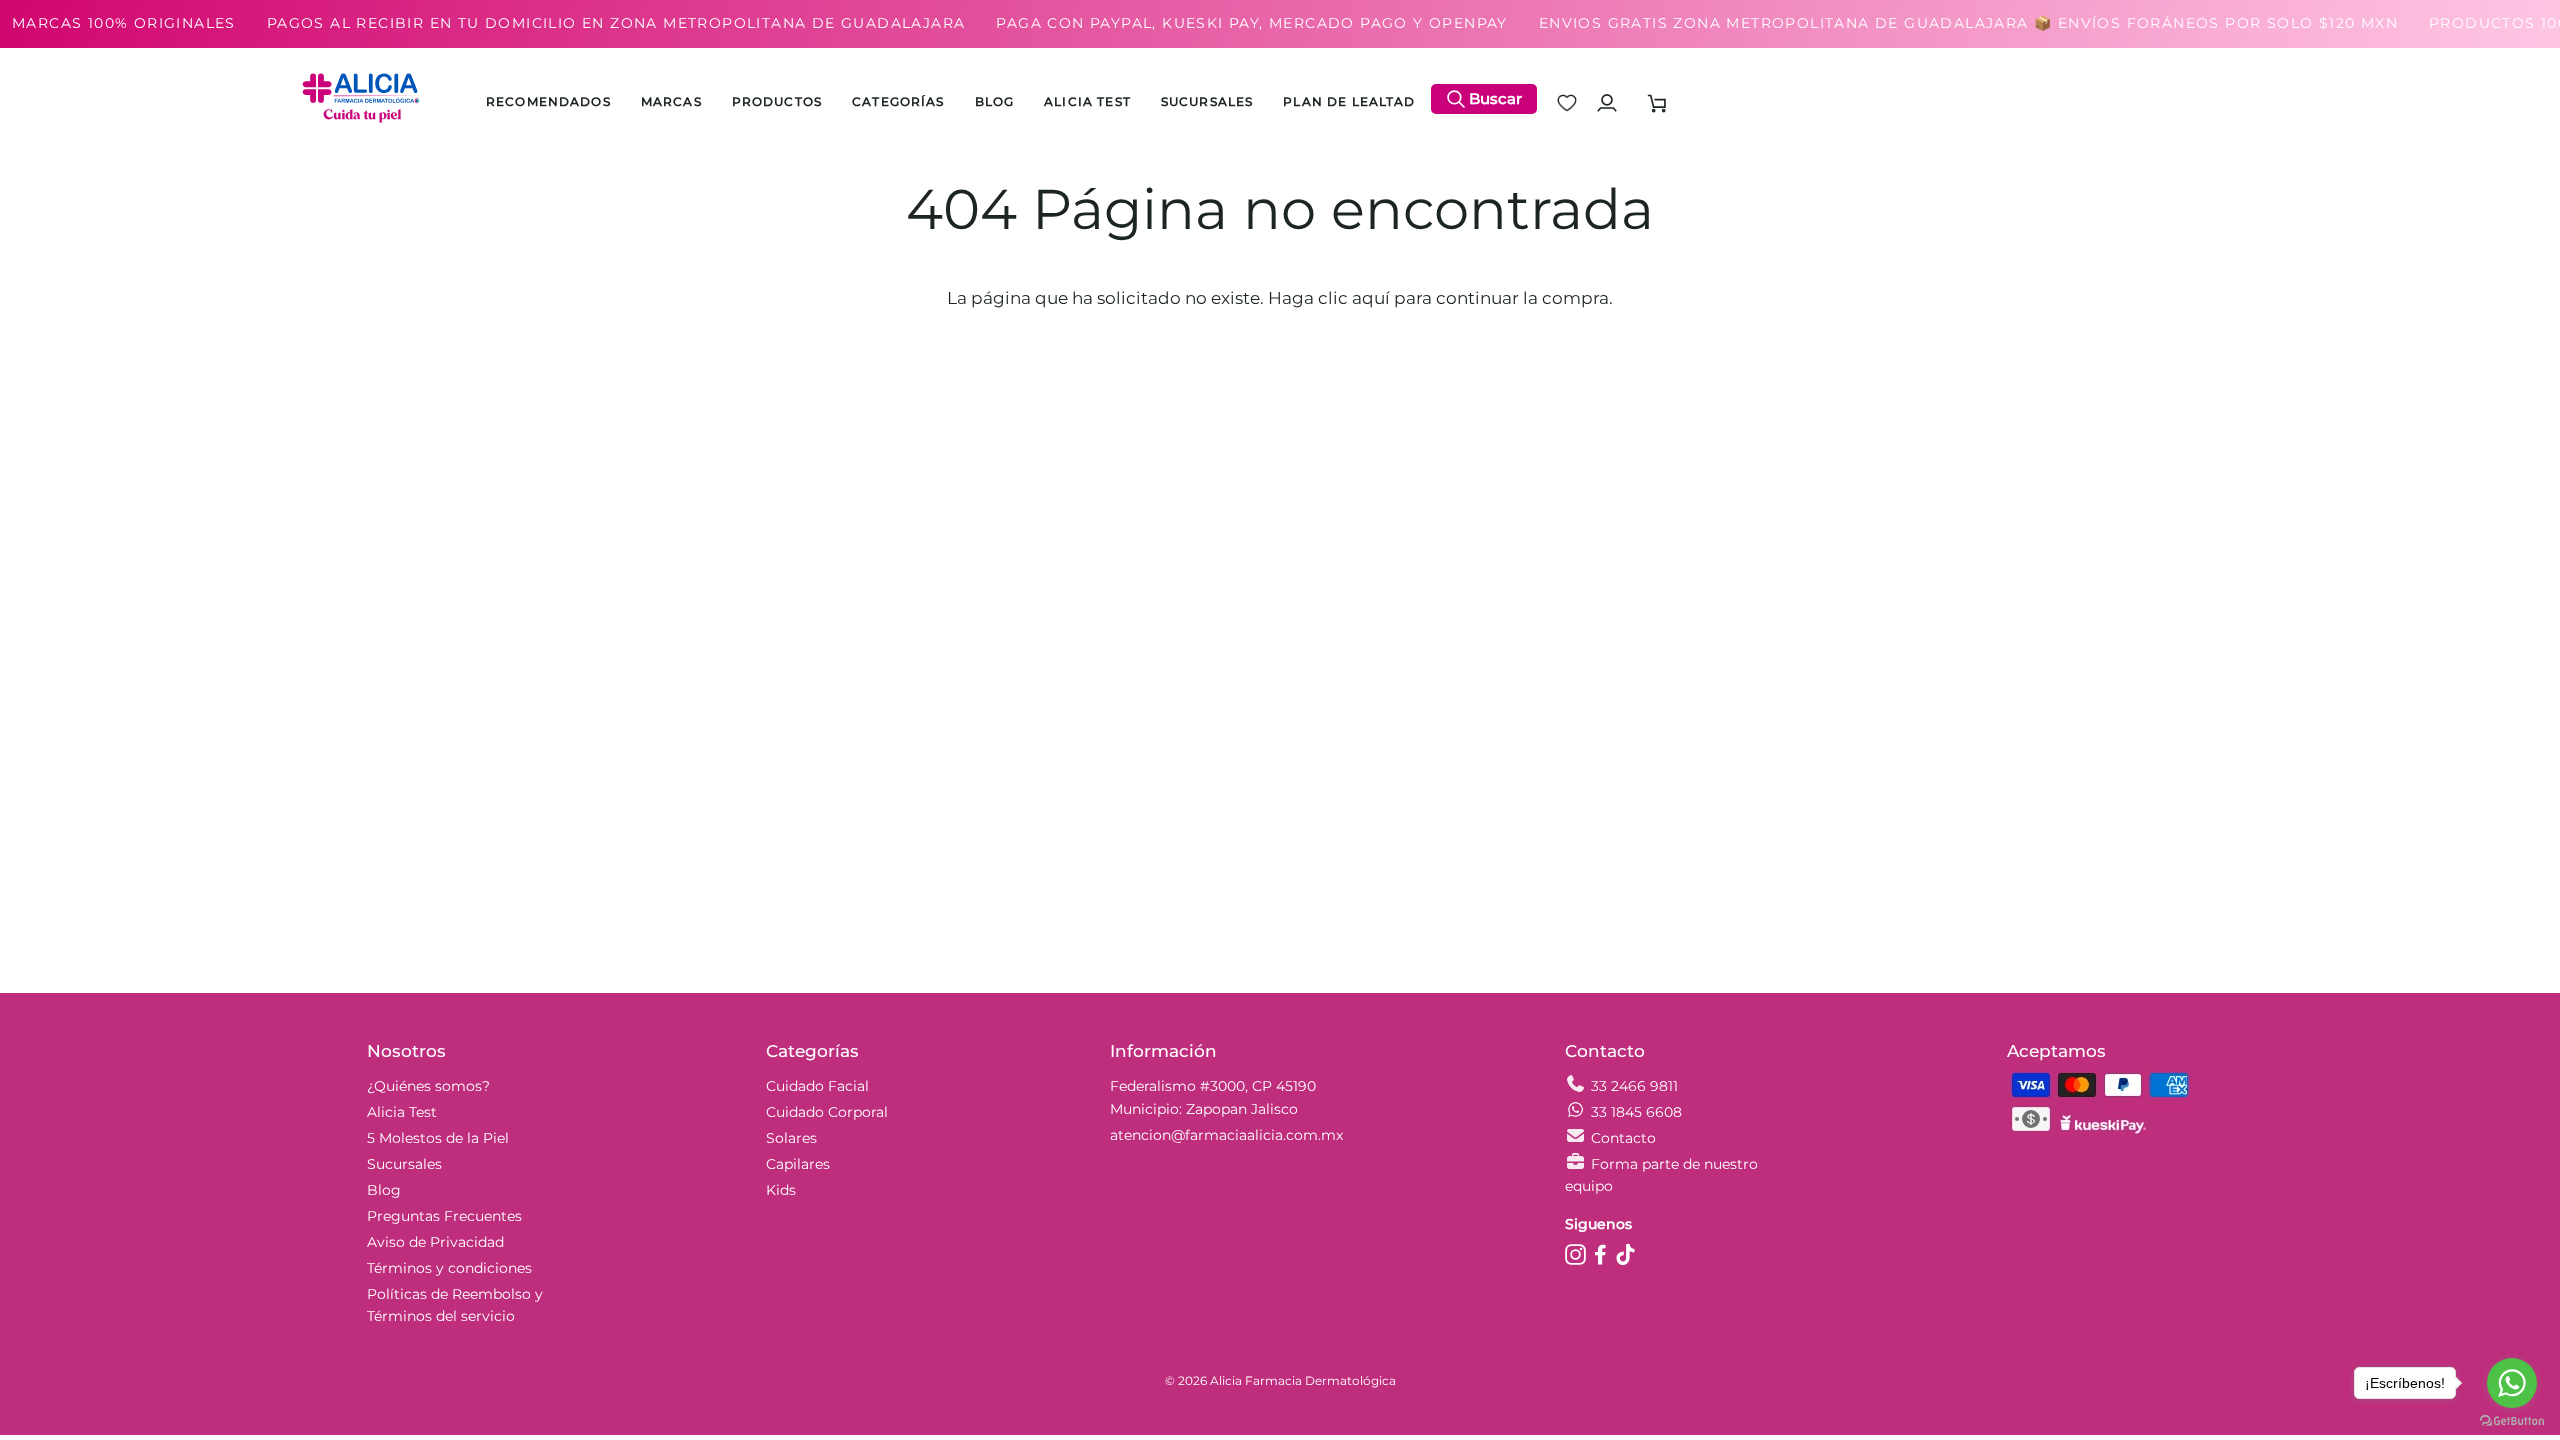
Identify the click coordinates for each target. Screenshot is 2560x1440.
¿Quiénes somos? (428, 1086)
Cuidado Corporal (827, 1112)
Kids (781, 1190)
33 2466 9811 (1634, 1086)
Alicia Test (402, 1112)
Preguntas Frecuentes (444, 1216)
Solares (791, 1138)
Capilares (798, 1164)
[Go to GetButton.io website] (2512, 1420)
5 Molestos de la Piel (438, 1138)
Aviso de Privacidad (435, 1242)
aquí (1371, 298)
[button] (777, 103)
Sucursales (404, 1164)
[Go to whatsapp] (2512, 1383)
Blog (384, 1190)
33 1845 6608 (1636, 1112)
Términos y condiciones (449, 1268)
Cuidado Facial (817, 1086)
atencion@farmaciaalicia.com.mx (1226, 1135)
